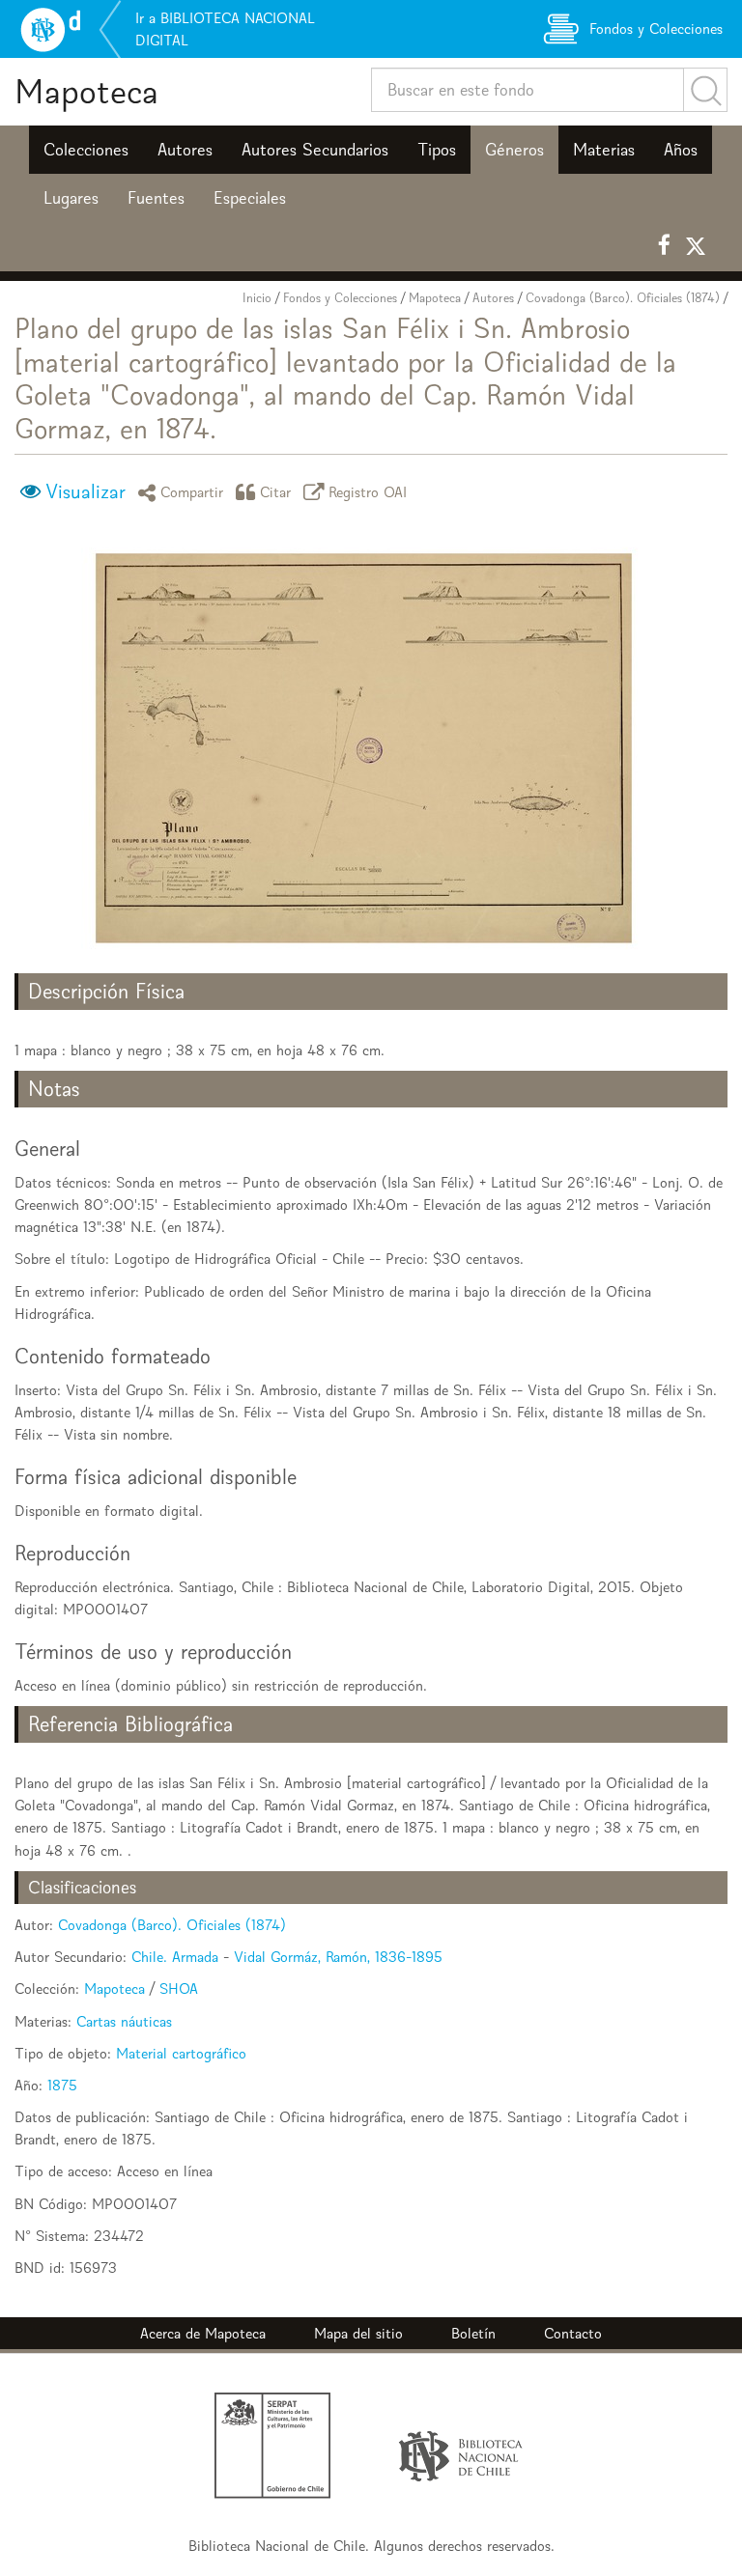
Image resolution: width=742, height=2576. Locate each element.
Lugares (71, 198)
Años (681, 150)
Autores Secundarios (315, 150)
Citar (276, 492)
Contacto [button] (573, 2333)
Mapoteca (86, 91)
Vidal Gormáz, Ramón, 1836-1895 (338, 1957)
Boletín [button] (473, 2333)
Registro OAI (368, 492)
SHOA (179, 1988)
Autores (185, 150)
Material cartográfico (181, 2053)
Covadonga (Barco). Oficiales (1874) (623, 298)
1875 (62, 2085)
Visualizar (86, 491)
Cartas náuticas (124, 2021)
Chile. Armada (175, 1957)
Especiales (250, 198)
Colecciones (86, 150)
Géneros (514, 150)
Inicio (257, 298)
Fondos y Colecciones (340, 298)
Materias (604, 150)
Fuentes (156, 198)
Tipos (437, 150)
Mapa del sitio (358, 2333)
